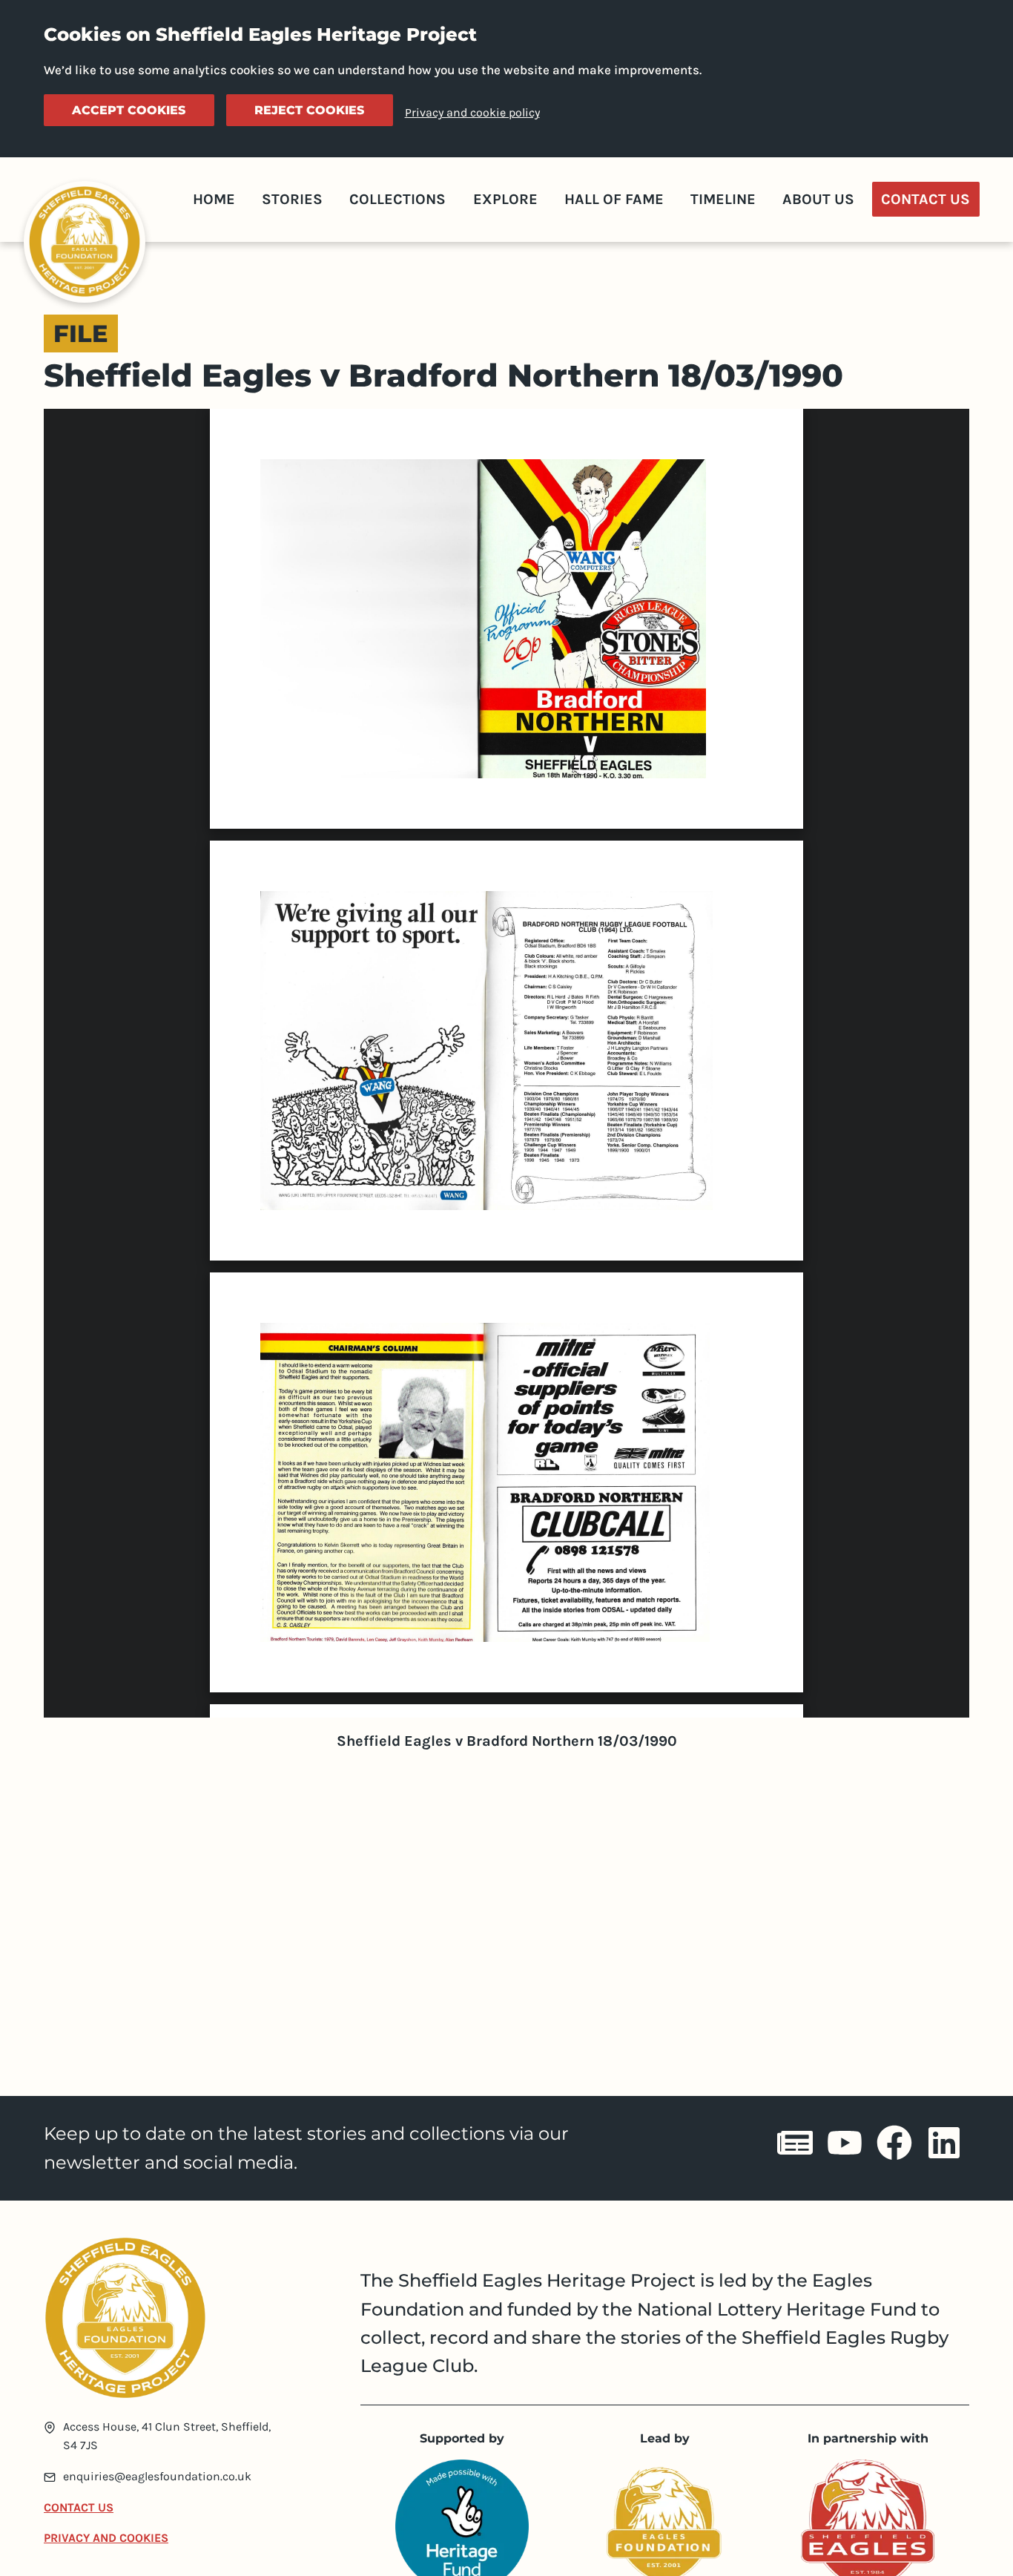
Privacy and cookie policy (472, 112)
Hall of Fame (614, 199)
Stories (292, 199)
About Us (818, 199)
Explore (505, 199)
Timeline (723, 199)
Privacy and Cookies (106, 2538)
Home (214, 199)
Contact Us (925, 199)
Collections (397, 199)
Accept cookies (129, 110)
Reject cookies (309, 110)
